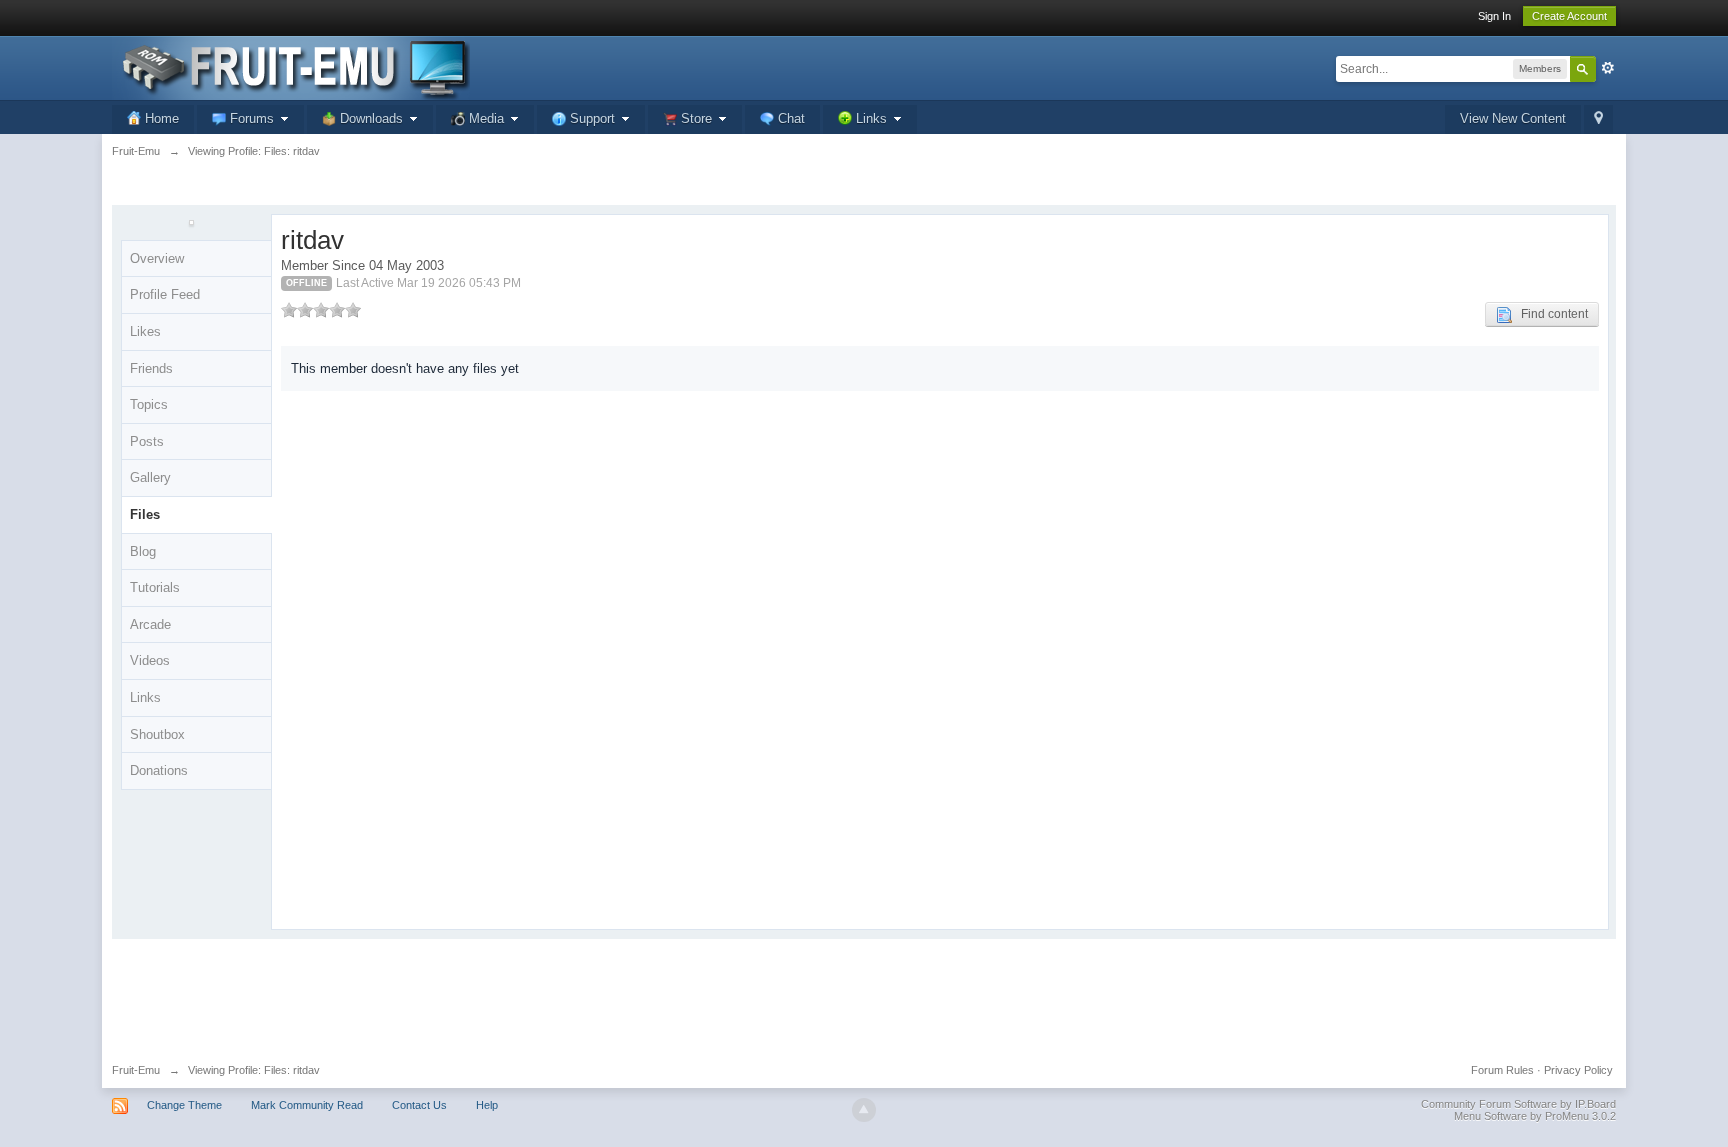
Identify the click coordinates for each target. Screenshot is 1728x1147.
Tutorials (155, 587)
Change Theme (184, 1105)
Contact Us (419, 1105)
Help (487, 1105)
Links (145, 697)
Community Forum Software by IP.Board (1518, 1104)
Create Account (1569, 16)
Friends (151, 368)
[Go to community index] (291, 66)
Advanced (1608, 68)
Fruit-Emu (136, 1070)
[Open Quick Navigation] (1598, 119)
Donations (159, 770)
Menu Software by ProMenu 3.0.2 (1535, 1116)
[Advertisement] (864, 994)
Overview (157, 258)
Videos (150, 660)
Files (145, 514)
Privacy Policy (1578, 1070)
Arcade (150, 624)
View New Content (1513, 118)
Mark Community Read (307, 1105)
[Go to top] (864, 1110)
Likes (145, 331)
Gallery (150, 477)
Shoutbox (157, 734)
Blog (143, 551)
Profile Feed (165, 294)
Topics (149, 404)
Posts (147, 441)
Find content (1550, 314)
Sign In (1494, 16)
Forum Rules (1502, 1070)
